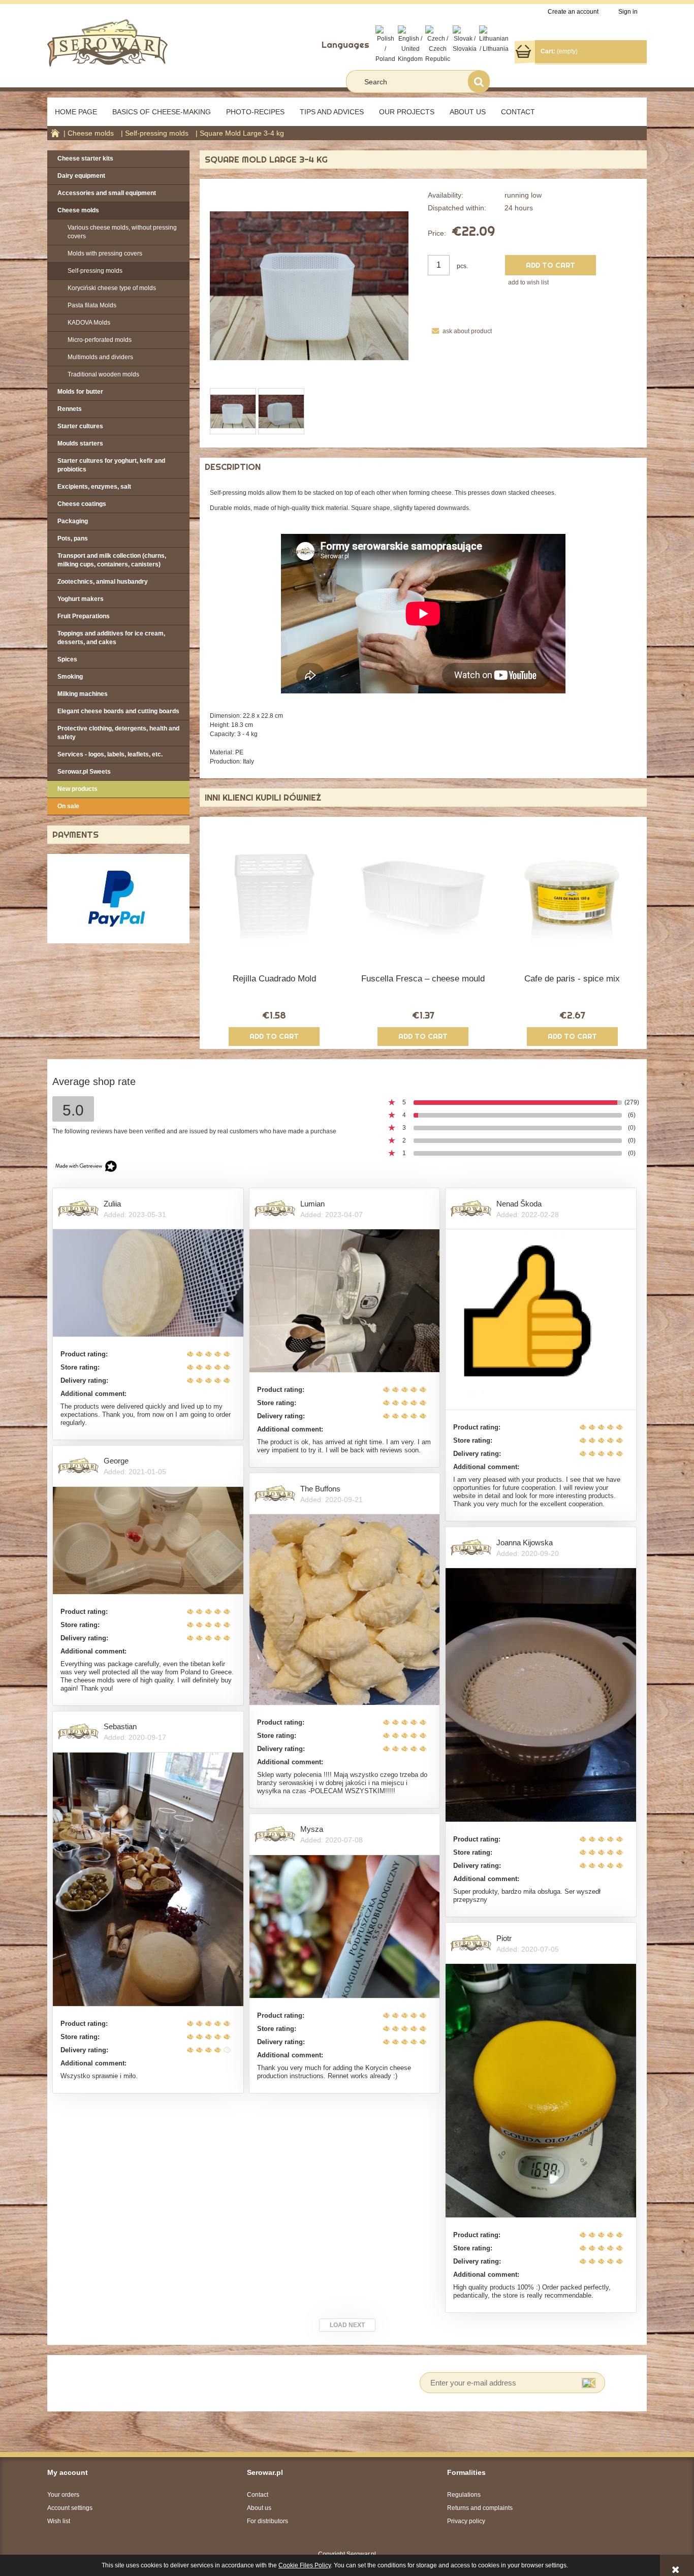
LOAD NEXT (347, 2325)
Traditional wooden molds (103, 374)
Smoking (70, 677)
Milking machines (83, 694)
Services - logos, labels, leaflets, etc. (110, 754)
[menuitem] (76, 112)
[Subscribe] (589, 2383)
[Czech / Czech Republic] (438, 44)
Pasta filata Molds (92, 305)
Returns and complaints (480, 2508)
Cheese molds (78, 210)
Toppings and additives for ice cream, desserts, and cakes (111, 638)
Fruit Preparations (84, 616)
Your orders (63, 2495)
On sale (68, 806)
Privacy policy (466, 2521)
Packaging (73, 521)
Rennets (70, 409)
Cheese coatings (82, 504)
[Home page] (107, 42)
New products (77, 789)
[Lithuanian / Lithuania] (494, 39)
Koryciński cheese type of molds (112, 288)
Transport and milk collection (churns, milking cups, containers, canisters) (112, 560)
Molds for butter (80, 392)
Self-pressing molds (95, 271)
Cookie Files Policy (305, 2565)
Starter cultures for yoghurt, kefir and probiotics (111, 465)
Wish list (59, 2521)
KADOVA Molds (89, 323)
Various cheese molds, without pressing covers (122, 232)
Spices (67, 659)
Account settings (70, 2508)
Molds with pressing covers (105, 253)
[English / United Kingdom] (410, 44)
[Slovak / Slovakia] (465, 39)
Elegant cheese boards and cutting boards (118, 711)
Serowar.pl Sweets (84, 772)
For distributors (267, 2521)
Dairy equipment (81, 176)
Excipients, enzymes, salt (94, 487)
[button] (460, 331)
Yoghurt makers (81, 599)
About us (259, 2508)
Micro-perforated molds (100, 340)
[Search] (479, 82)
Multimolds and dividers (100, 357)
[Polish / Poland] (385, 44)
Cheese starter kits (85, 158)
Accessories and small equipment (107, 193)
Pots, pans (73, 538)
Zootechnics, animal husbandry (103, 582)
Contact (258, 2495)
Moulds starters (80, 443)
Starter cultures (80, 426)
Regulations (464, 2495)
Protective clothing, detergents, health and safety (118, 733)
